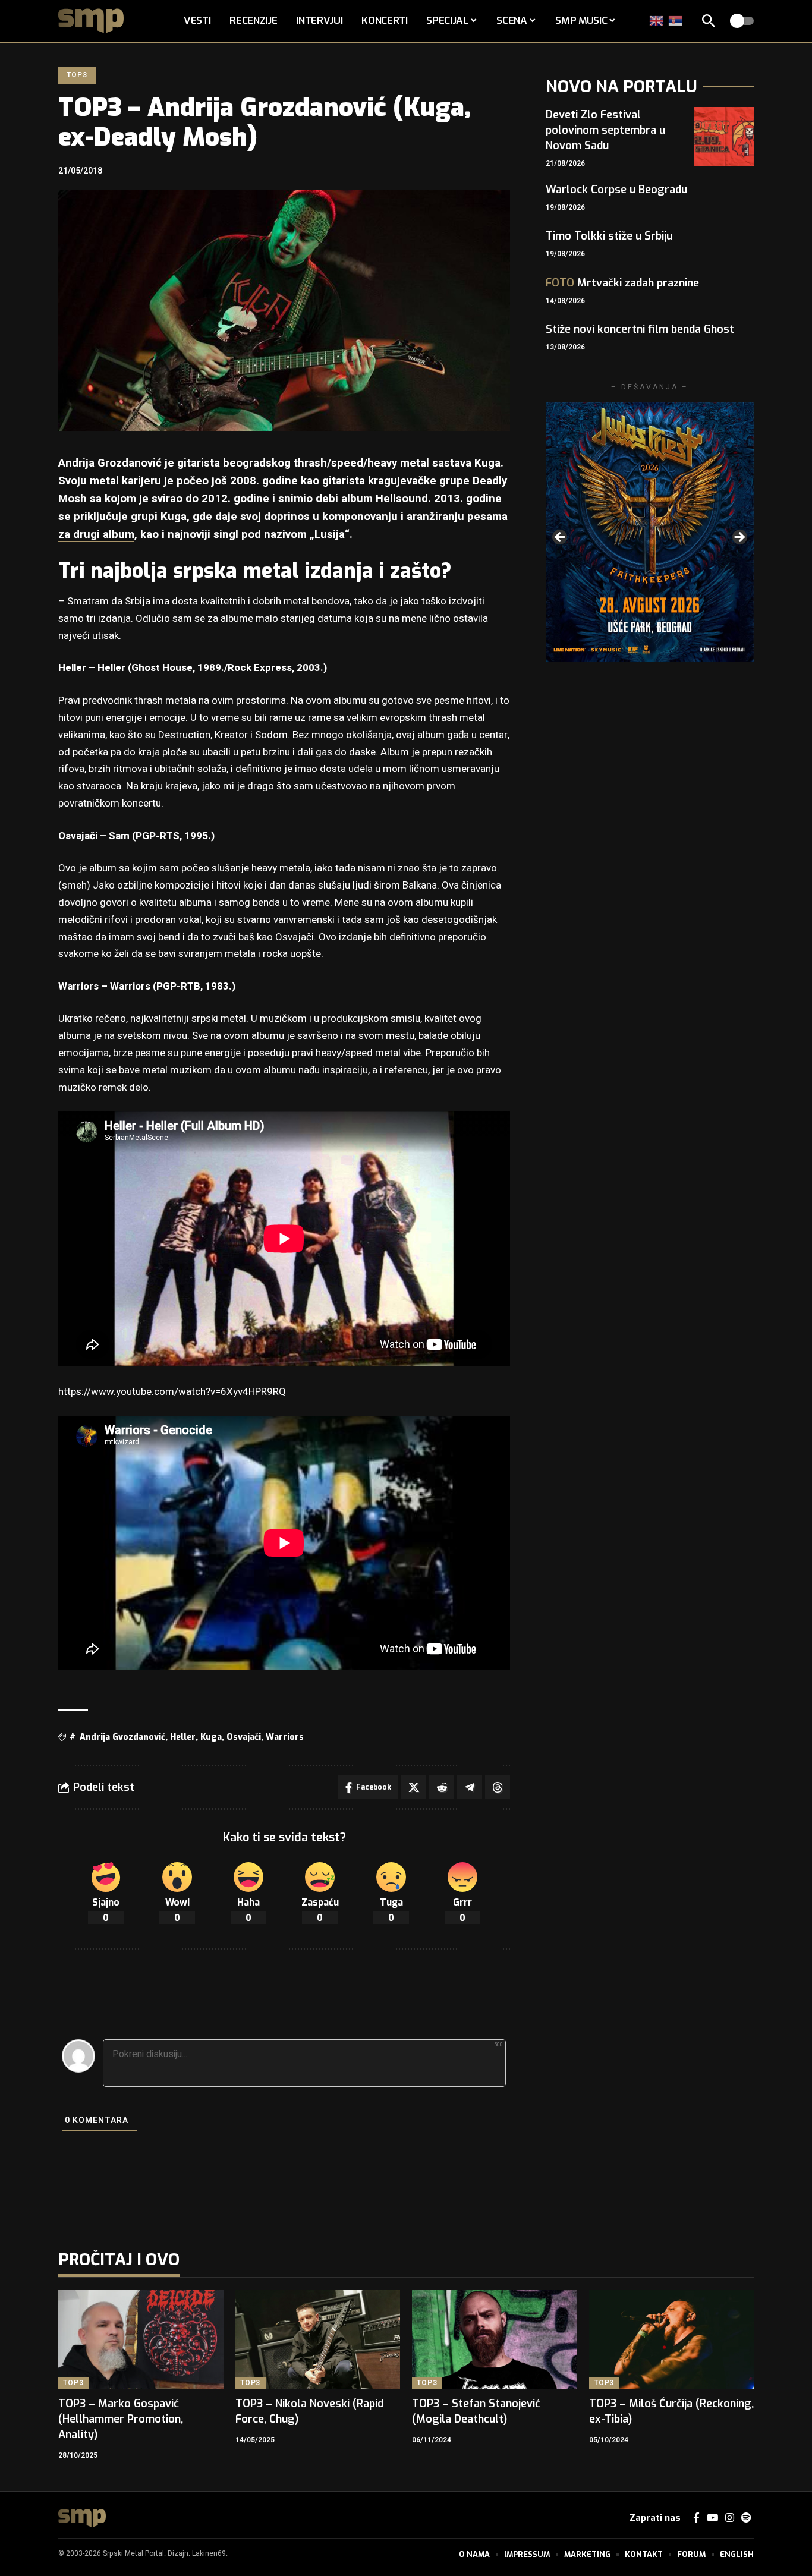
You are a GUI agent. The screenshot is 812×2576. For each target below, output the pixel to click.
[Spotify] (746, 2518)
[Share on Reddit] (442, 1787)
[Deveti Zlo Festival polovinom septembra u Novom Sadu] (724, 137)
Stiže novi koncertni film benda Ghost (640, 329)
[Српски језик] (676, 21)
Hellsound (402, 499)
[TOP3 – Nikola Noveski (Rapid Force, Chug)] (318, 2339)
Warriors (285, 1737)
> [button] (739, 538)
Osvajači (244, 1737)
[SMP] (82, 2518)
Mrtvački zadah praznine (622, 283)
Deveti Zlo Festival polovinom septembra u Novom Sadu (605, 130)
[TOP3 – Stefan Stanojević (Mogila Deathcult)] (495, 2339)
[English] (657, 21)
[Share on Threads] (498, 1787)
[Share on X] (414, 1787)
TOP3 (77, 75)
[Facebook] (696, 2518)
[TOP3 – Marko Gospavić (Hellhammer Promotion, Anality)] (141, 2339)
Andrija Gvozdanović (122, 1737)
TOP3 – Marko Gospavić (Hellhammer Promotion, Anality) (121, 2419)
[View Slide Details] (650, 532)
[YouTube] (712, 2518)
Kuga (211, 1737)
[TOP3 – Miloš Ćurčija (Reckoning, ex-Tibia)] (672, 2339)
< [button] (561, 538)
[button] (709, 21)
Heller (183, 1737)
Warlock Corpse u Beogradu (616, 190)
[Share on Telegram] (470, 1787)
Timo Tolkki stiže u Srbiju (609, 236)
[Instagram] (730, 2518)
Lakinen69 (209, 2553)
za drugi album (96, 534)
